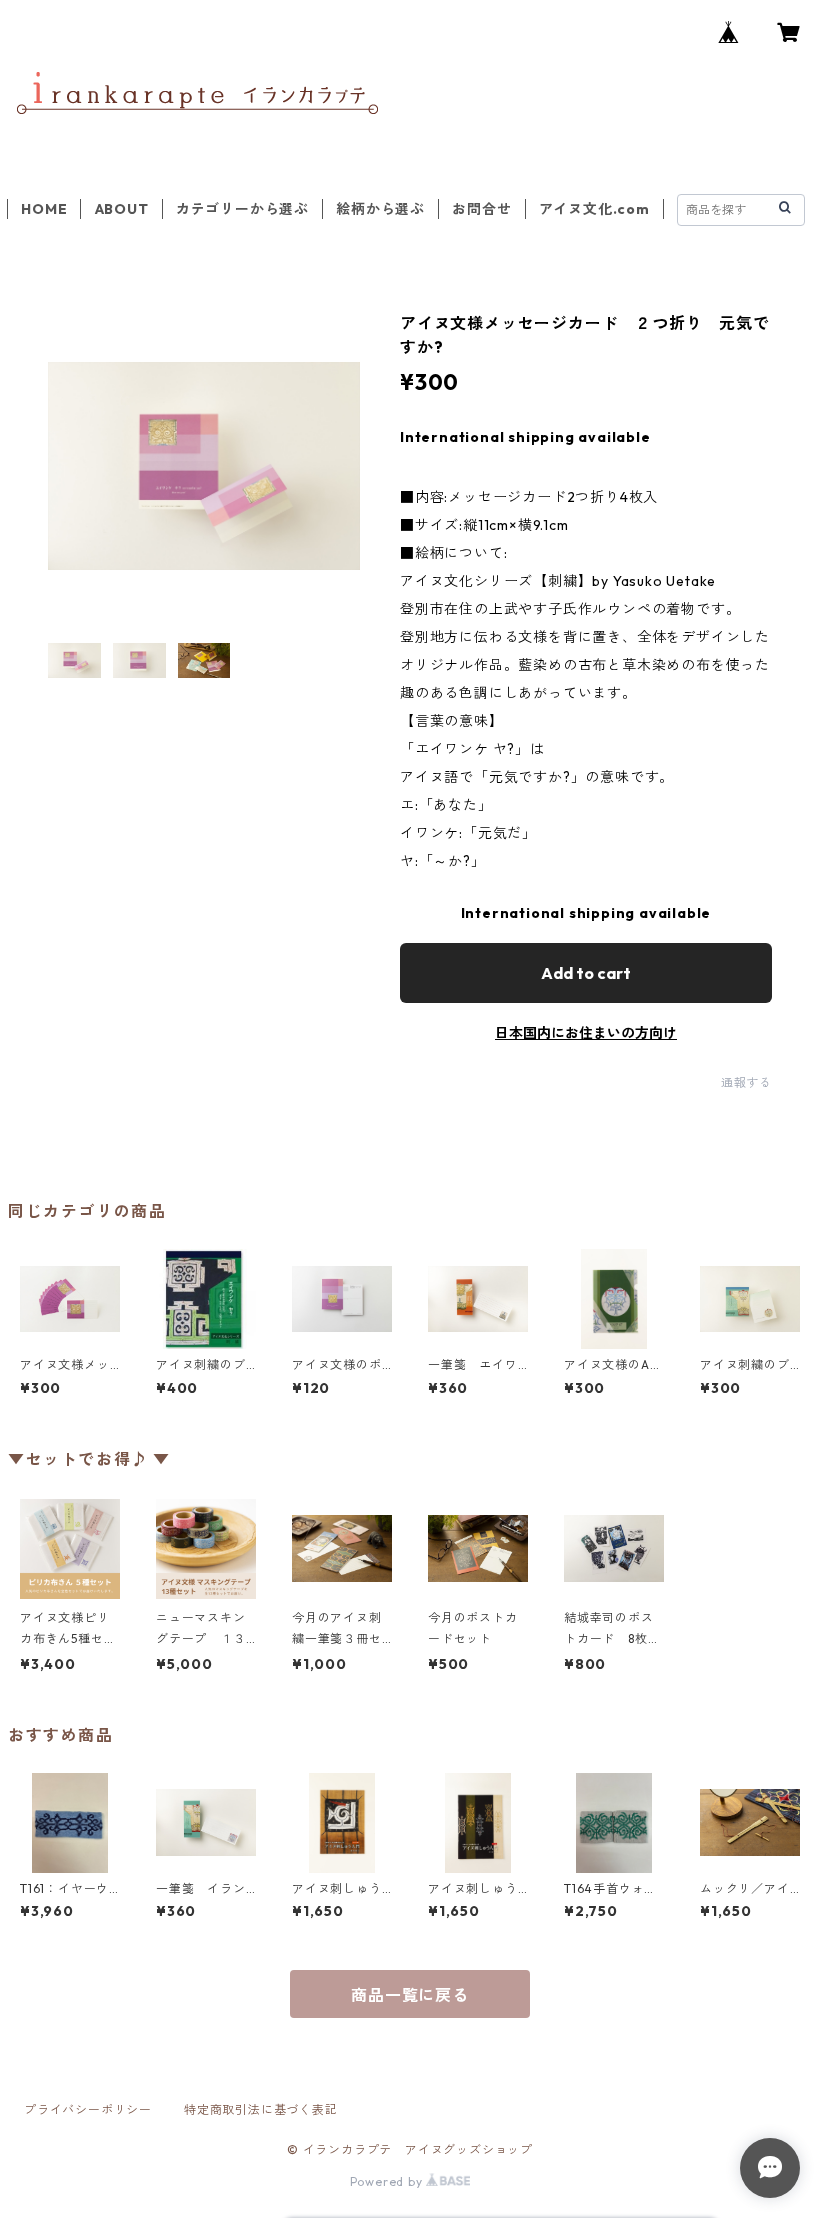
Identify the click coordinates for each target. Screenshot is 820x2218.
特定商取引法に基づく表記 (261, 2109)
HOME (44, 209)
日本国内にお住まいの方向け (586, 1033)
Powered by (388, 2181)
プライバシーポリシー (88, 2109)
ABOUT (122, 209)
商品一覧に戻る (410, 1995)
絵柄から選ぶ (380, 209)
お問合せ (481, 209)
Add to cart (586, 973)
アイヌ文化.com (594, 209)
